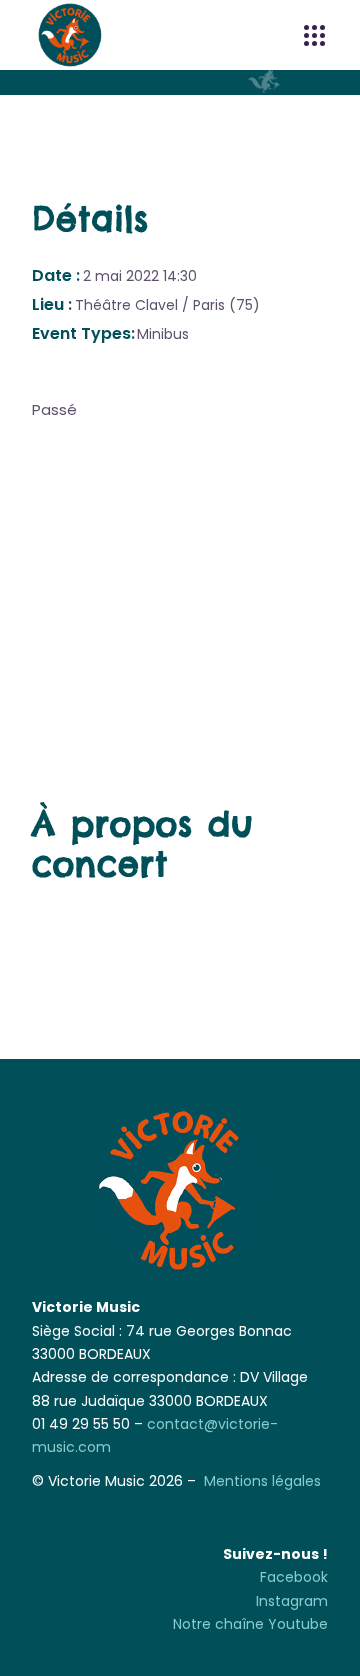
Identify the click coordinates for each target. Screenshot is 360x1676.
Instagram (292, 1601)
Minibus (163, 334)
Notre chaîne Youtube (250, 1624)
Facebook (294, 1577)
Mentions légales (262, 1481)
